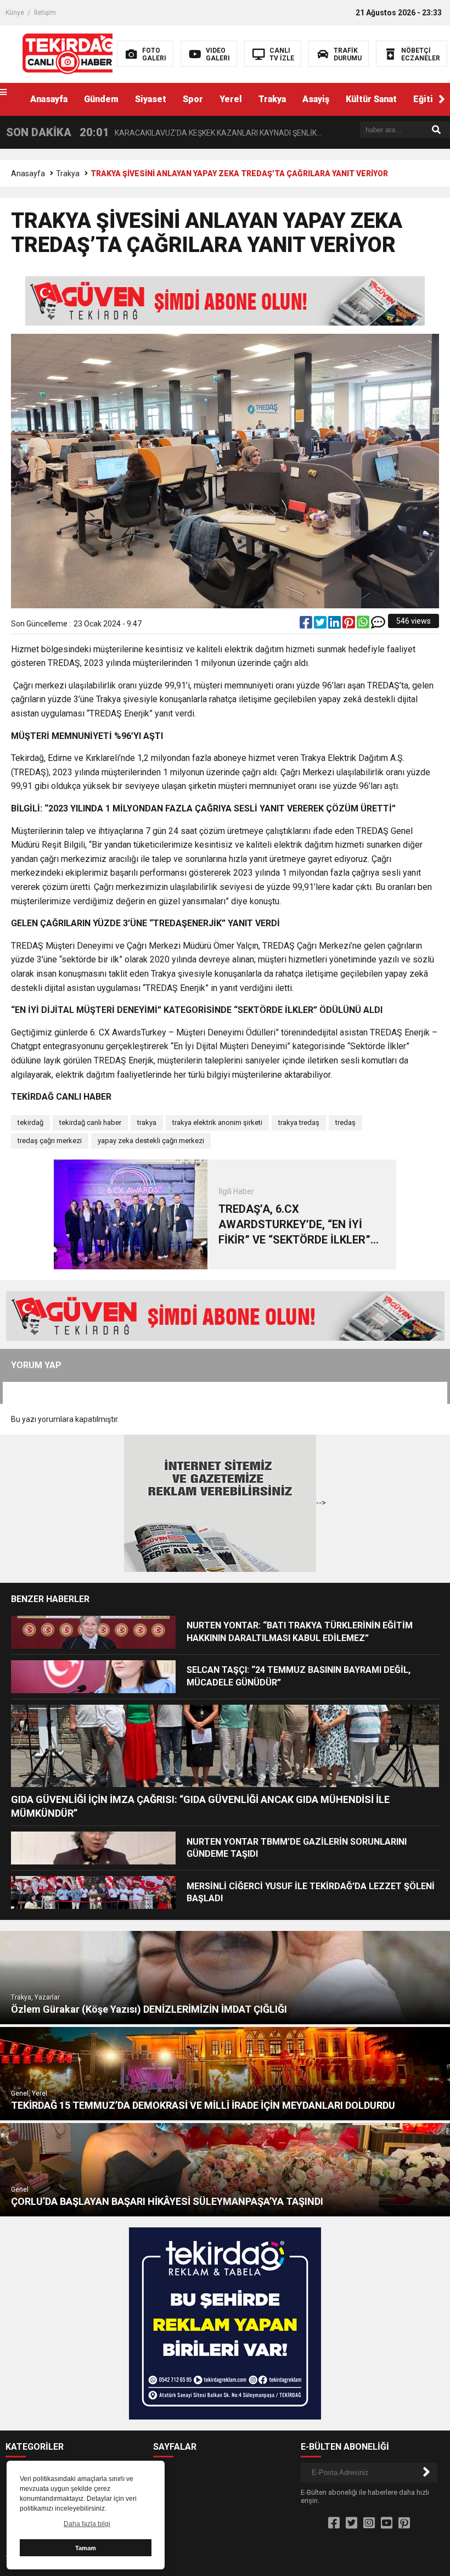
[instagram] (369, 2523)
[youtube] (387, 2523)
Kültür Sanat (371, 99)
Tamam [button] (86, 2548)
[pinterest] (350, 625)
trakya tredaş (299, 1122)
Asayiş (316, 99)
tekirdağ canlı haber (90, 1122)
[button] (442, 99)
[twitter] (321, 625)
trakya (147, 1122)
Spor (193, 99)
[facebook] (307, 625)
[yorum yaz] (378, 625)
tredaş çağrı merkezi (50, 1141)
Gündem (101, 99)
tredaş (345, 1122)
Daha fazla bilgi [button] (87, 2524)
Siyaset (151, 99)
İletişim (45, 13)
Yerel (231, 99)
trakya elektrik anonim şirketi (217, 1122)
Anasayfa (49, 99)
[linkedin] (335, 625)
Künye (15, 13)
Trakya (272, 99)
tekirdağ (30, 1122)
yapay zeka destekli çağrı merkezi (151, 1141)
